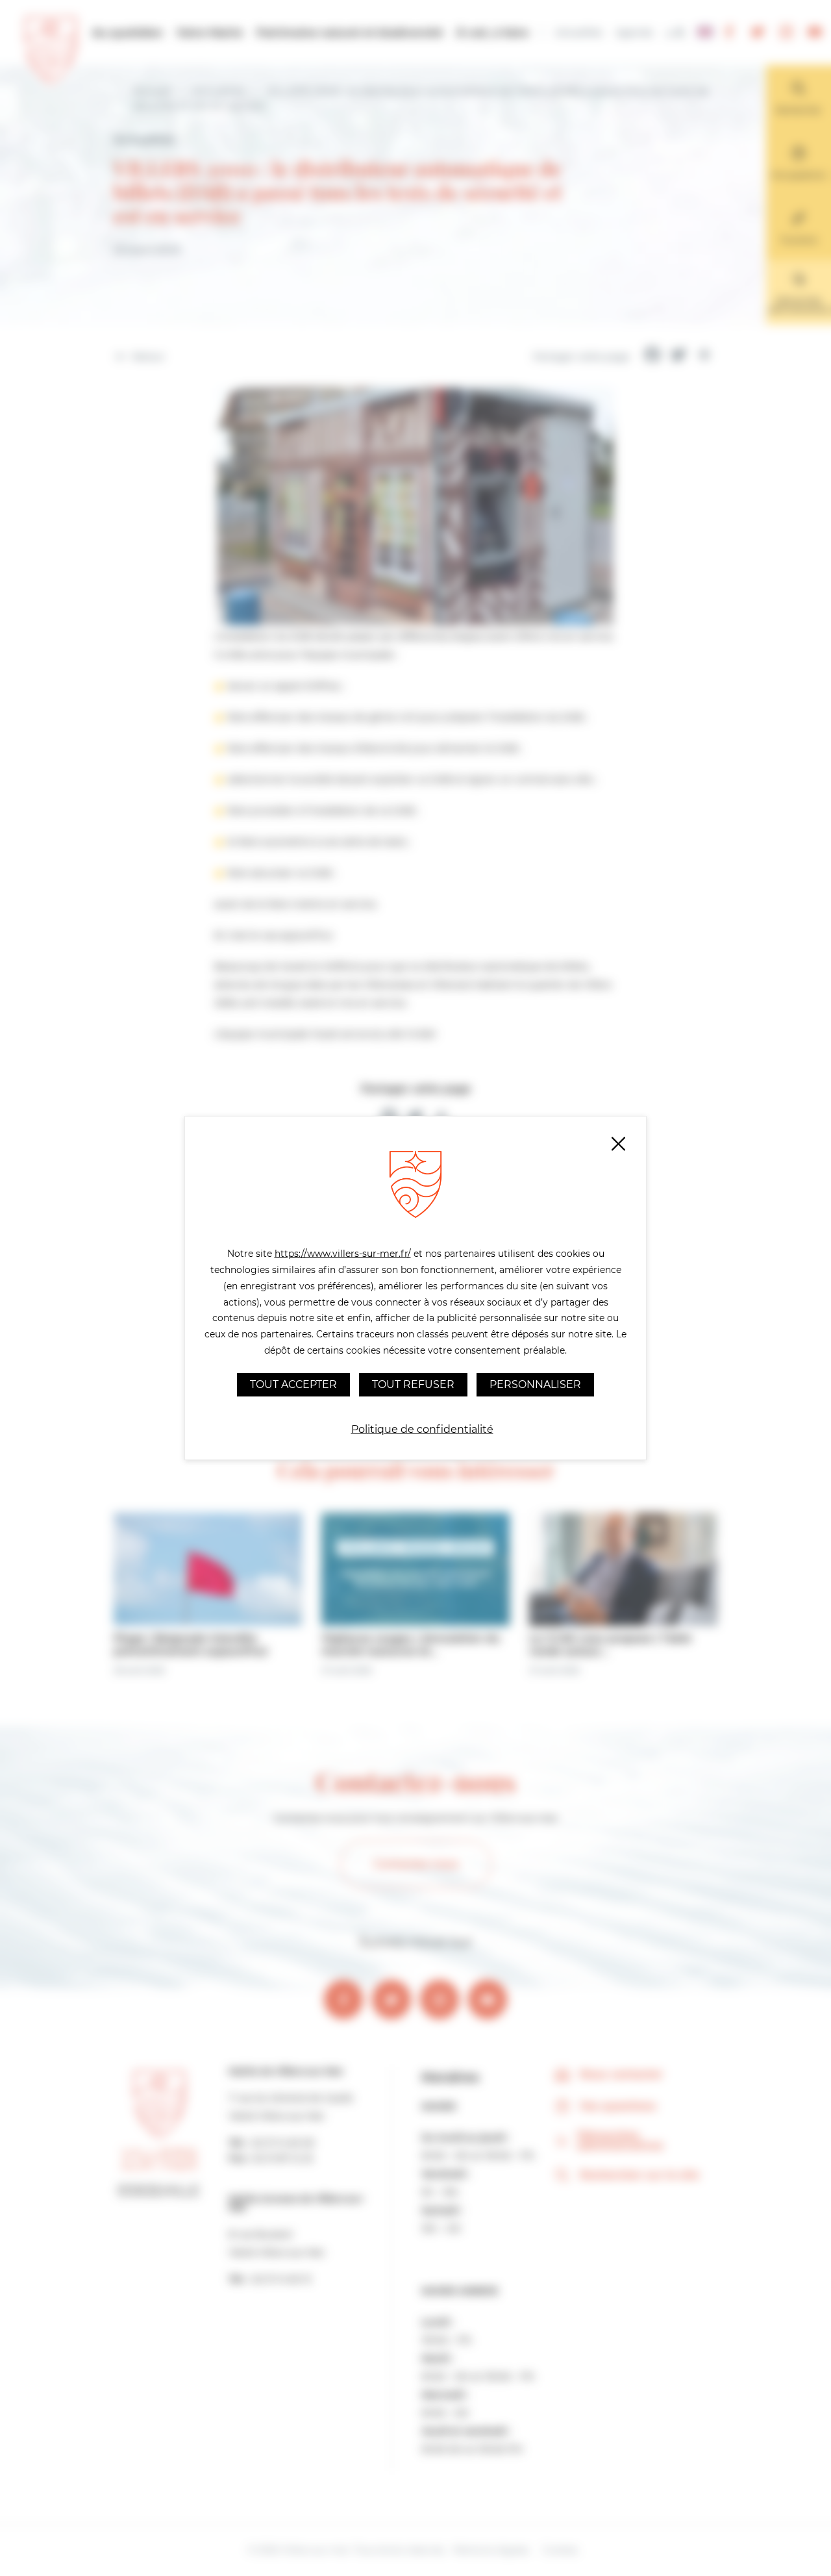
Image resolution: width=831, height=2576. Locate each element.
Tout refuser (413, 1384)
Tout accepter (293, 1384)
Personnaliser (535, 1384)
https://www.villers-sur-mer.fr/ (343, 1254)
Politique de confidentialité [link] (422, 1429)
